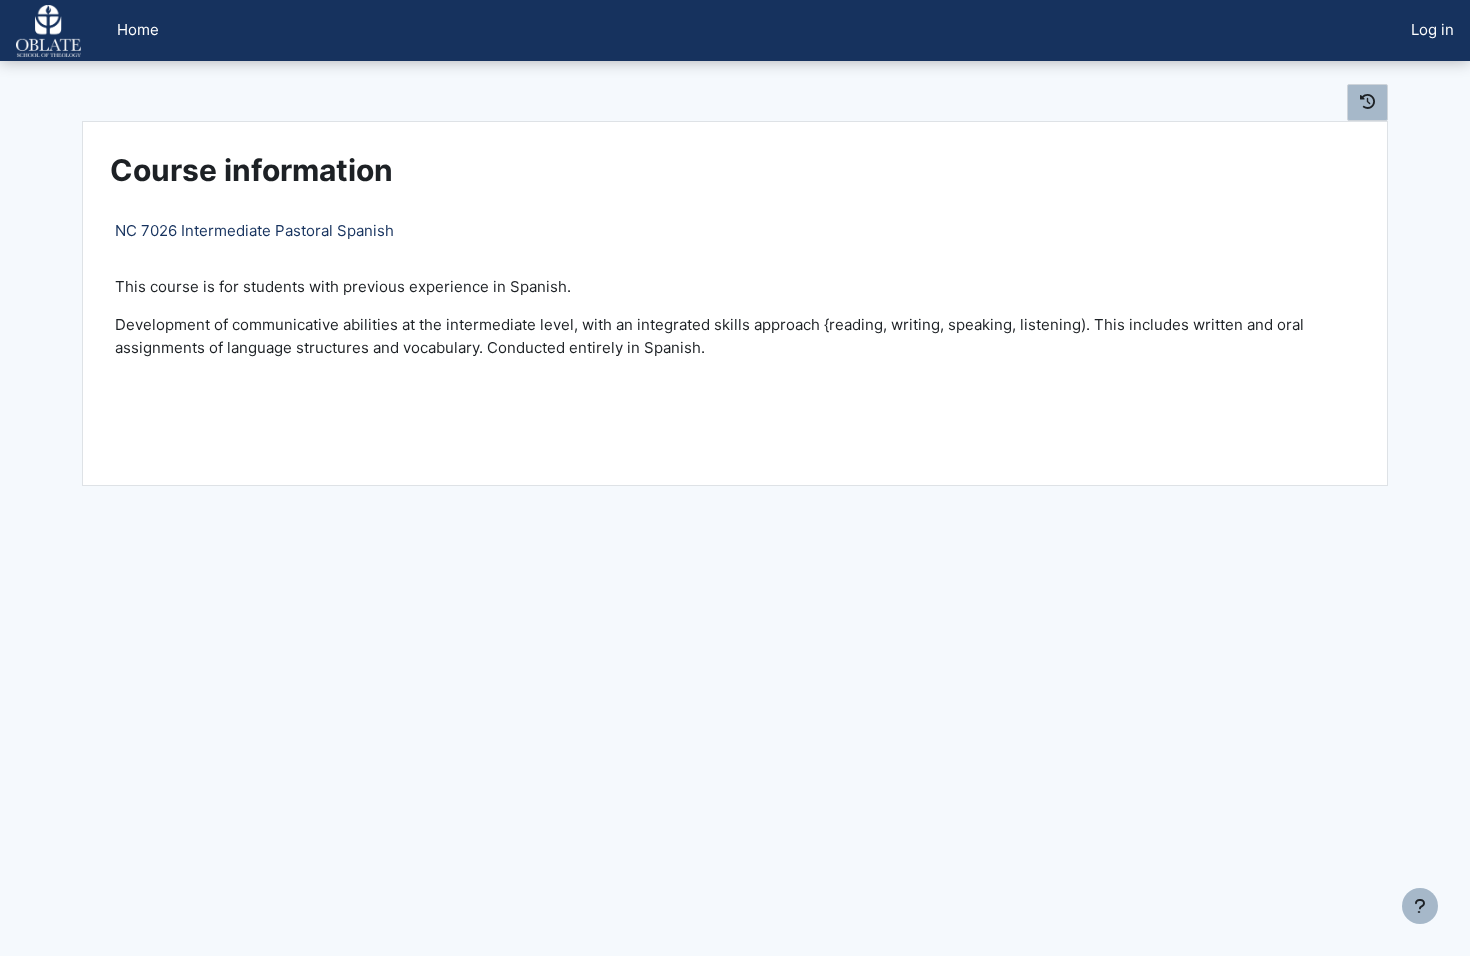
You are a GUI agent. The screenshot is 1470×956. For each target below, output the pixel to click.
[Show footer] (1420, 906)
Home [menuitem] (138, 29)
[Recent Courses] (1367, 102)
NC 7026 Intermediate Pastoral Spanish (254, 230)
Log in (1432, 29)
